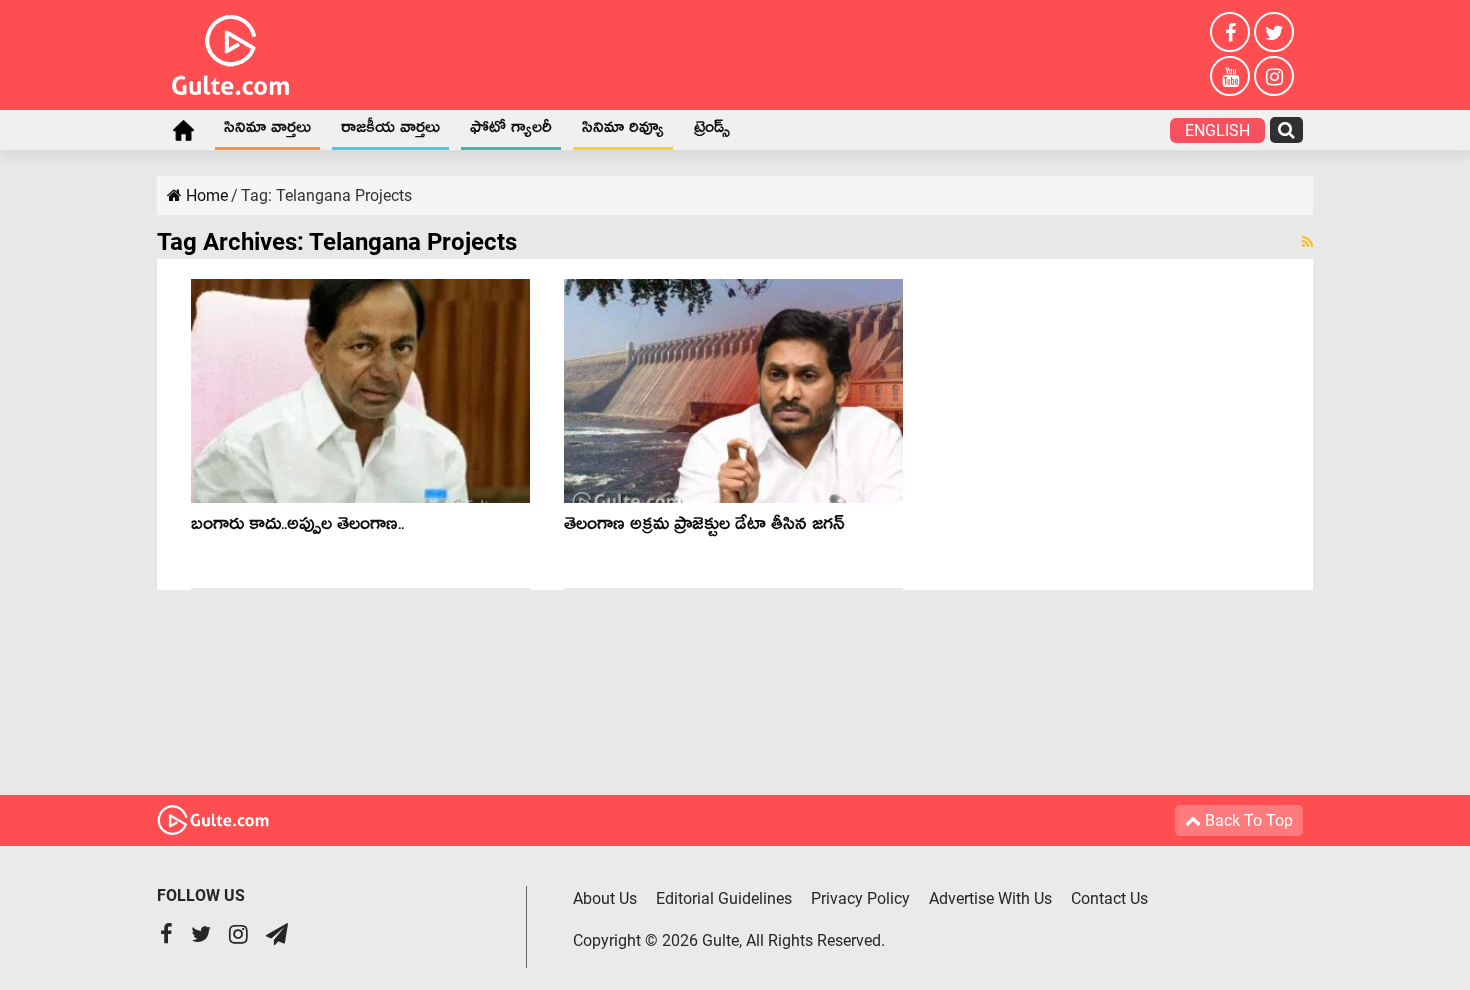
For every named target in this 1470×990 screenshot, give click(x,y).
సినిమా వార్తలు (267, 131)
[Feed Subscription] (1307, 242)
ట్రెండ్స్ (712, 131)
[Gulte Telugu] (230, 51)
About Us (605, 898)
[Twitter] (1274, 32)
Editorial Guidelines (724, 898)
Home (183, 130)
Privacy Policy (860, 898)
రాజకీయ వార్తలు (390, 131)
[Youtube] (1230, 76)
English (1217, 130)
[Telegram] (277, 936)
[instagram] (1274, 76)
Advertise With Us (990, 898)
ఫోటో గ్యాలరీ (511, 131)
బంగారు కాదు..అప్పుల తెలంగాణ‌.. (297, 527)
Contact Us (1109, 898)
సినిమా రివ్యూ (623, 131)
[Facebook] (1230, 32)
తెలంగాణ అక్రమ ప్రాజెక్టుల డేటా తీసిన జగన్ (704, 527)
